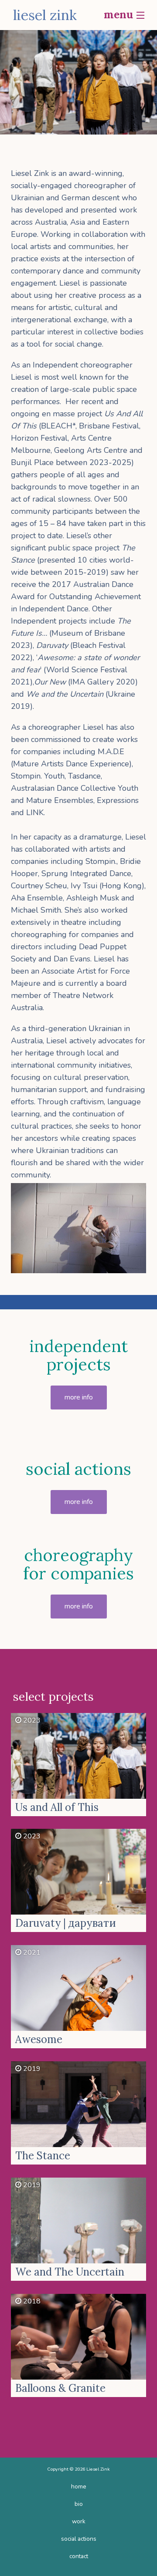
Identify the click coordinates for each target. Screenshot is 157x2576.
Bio (79, 2504)
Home (79, 2487)
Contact (79, 2556)
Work (79, 2521)
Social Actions (79, 2539)
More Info (79, 1397)
